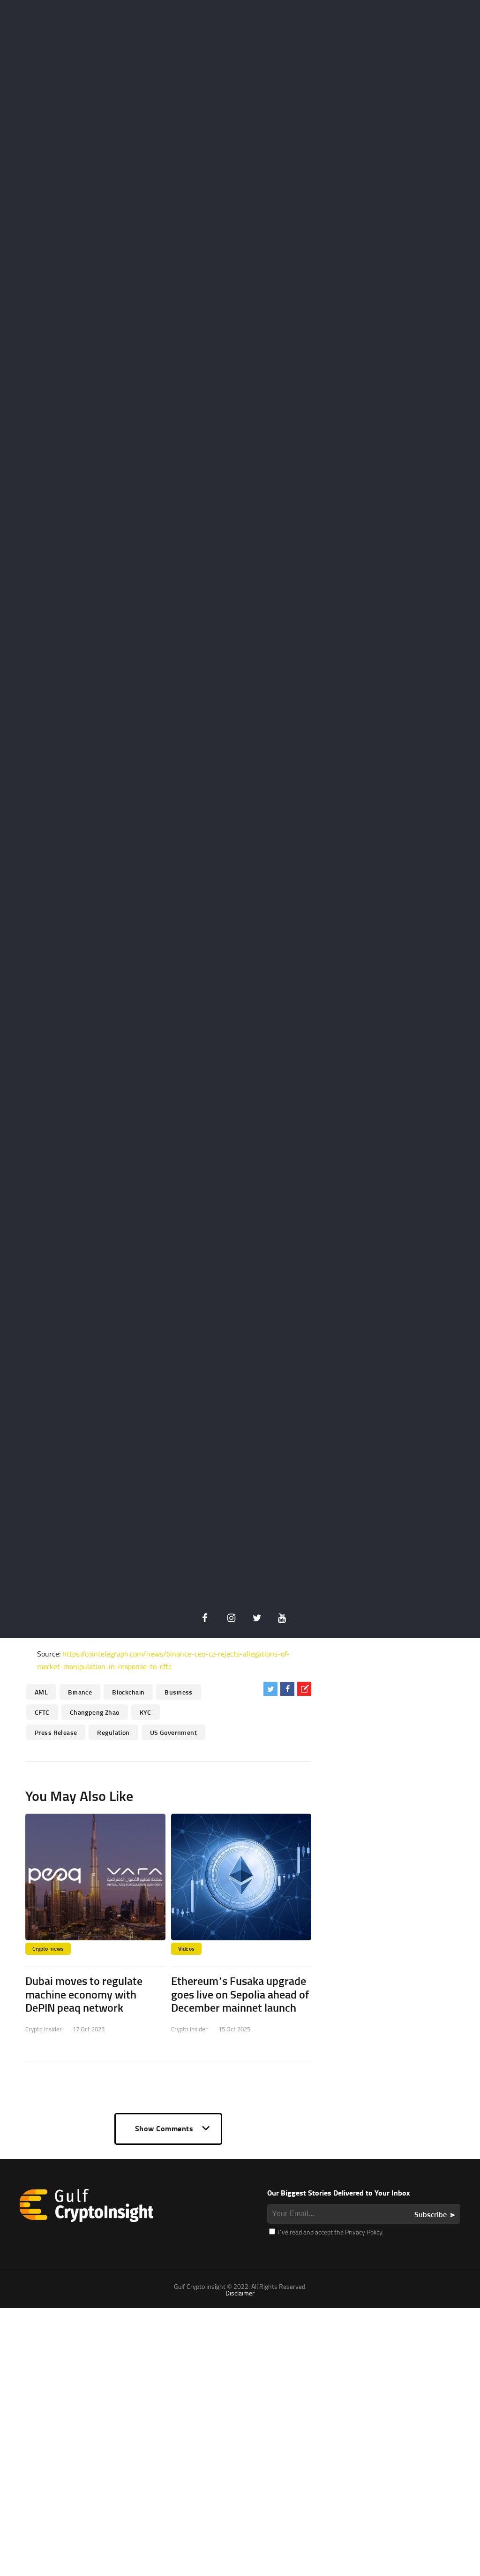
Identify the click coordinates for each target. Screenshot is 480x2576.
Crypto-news (48, 1949)
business (178, 1692)
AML (41, 1692)
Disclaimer (240, 2293)
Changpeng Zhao (95, 1712)
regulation (113, 1732)
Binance (80, 1692)
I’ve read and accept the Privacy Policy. (330, 2232)
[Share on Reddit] (304, 1689)
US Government (173, 1732)
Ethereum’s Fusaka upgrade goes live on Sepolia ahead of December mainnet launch (240, 1994)
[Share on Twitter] (270, 1689)
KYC (146, 1712)
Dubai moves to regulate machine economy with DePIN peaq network (84, 1994)
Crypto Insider (44, 2029)
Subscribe (431, 2214)
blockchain (128, 1692)
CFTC (42, 1712)
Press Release (56, 1732)
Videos (186, 1949)
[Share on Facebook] (287, 1689)
